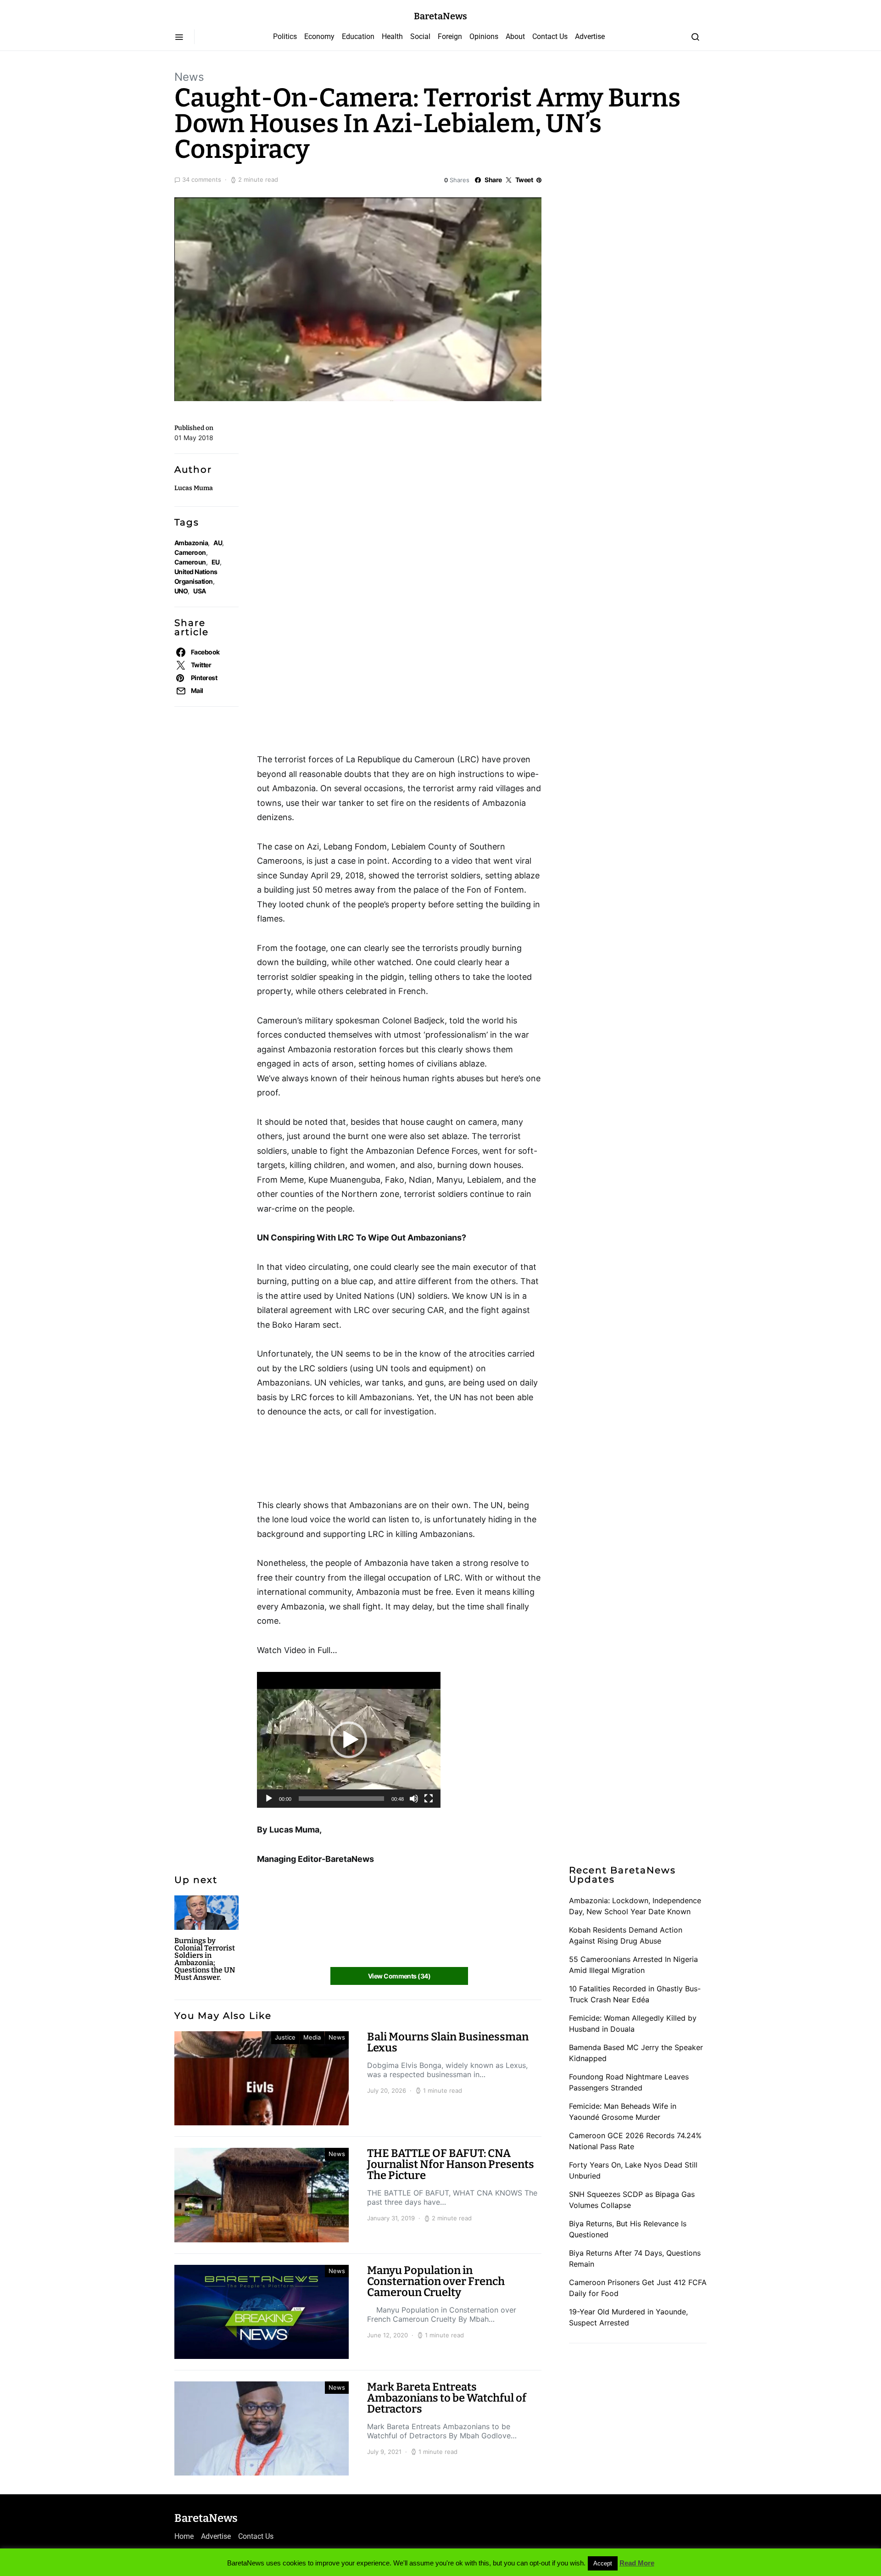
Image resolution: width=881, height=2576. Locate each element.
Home (184, 2536)
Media (312, 2037)
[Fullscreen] (429, 1799)
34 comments (202, 179)
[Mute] (414, 1799)
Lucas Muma (194, 488)
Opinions (484, 36)
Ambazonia (191, 543)
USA (199, 591)
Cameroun (190, 562)
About (515, 36)
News (189, 77)
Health (392, 36)
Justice (285, 2037)
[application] (349, 1740)
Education (358, 36)
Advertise (590, 36)
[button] (349, 1740)
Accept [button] (603, 2563)
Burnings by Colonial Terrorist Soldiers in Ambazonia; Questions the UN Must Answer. (205, 1959)
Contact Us (550, 36)
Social (420, 36)
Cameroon (190, 552)
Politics (285, 36)
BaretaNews (440, 16)
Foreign (450, 36)
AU (218, 543)
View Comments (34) (399, 1976)
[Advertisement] (330, 461)
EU (216, 562)
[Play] (269, 1799)
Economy (319, 36)
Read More (637, 2563)
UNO (181, 591)
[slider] (341, 1799)
